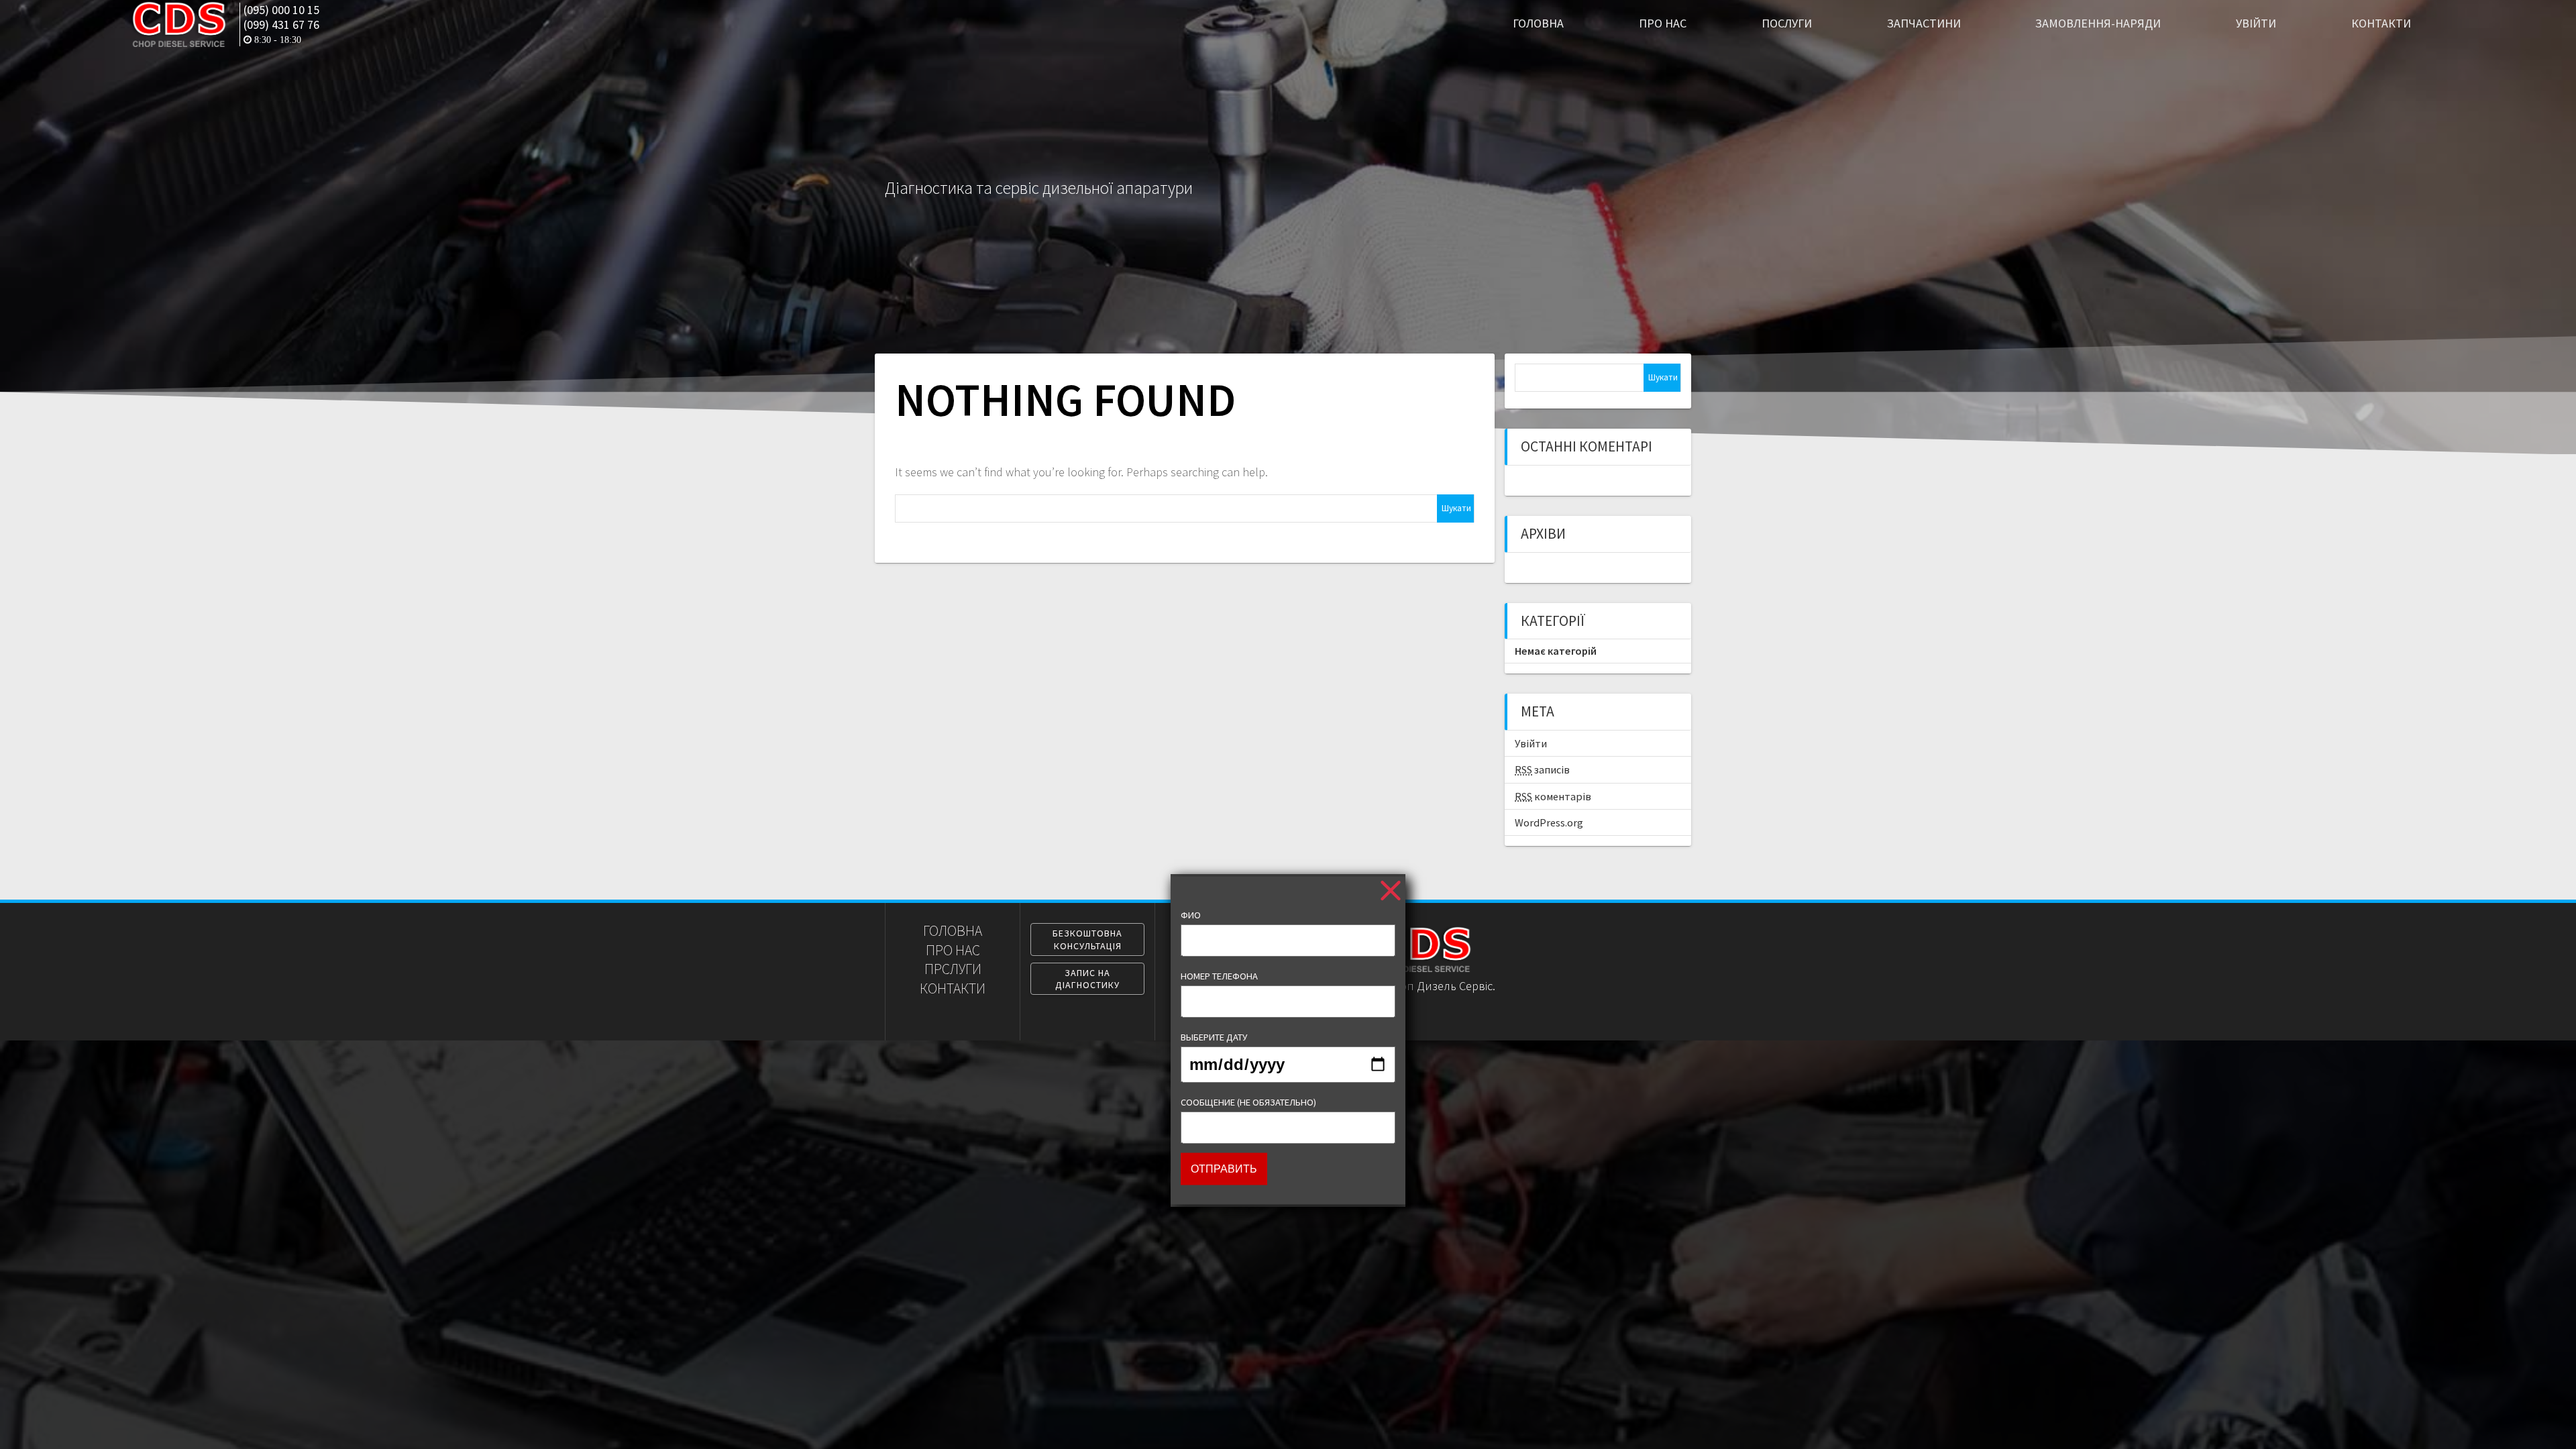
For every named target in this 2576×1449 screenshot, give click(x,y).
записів (1542, 769)
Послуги (1787, 23)
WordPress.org (1549, 822)
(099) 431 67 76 (281, 25)
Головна (1538, 23)
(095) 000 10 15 (281, 10)
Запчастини (1924, 23)
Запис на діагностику (1087, 979)
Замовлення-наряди (2098, 23)
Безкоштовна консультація (1087, 939)
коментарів (1553, 796)
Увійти (2256, 23)
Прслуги (953, 969)
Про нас (1663, 23)
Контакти (2381, 23)
